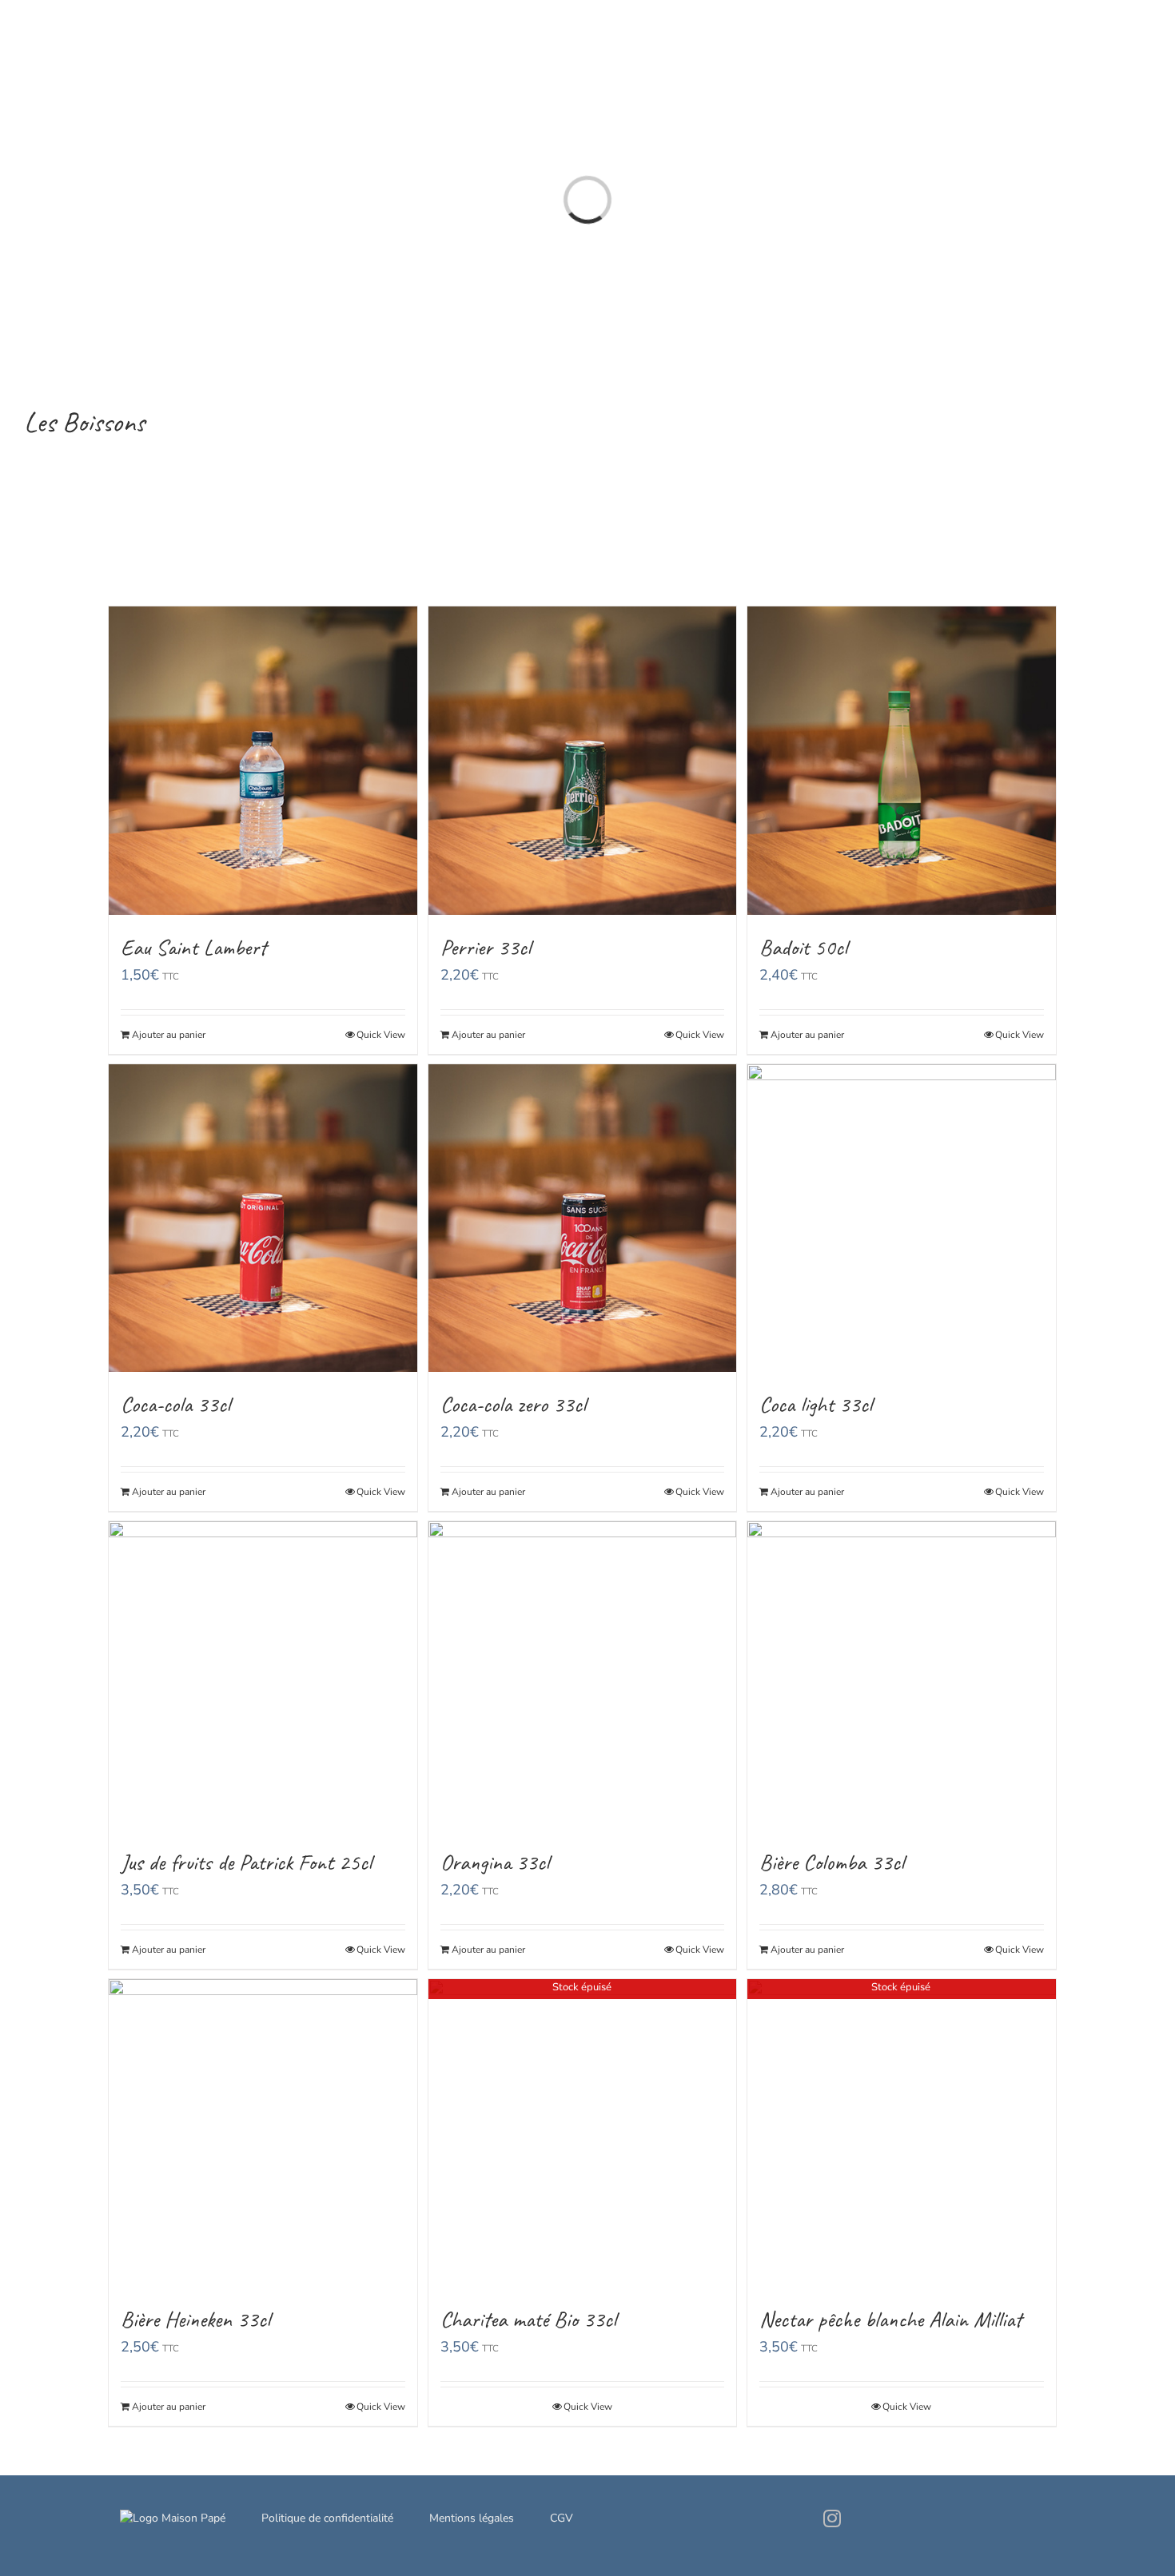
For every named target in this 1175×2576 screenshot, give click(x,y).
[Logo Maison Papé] (173, 2518)
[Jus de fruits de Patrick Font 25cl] (263, 1676)
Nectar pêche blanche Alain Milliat (890, 2319)
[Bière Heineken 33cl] (263, 2133)
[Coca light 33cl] (902, 1218)
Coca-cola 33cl (175, 1404)
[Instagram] (832, 2518)
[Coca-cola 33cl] (263, 1218)
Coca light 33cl (816, 1404)
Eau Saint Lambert (193, 947)
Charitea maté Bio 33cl (528, 2319)
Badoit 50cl (803, 947)
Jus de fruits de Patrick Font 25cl (246, 1862)
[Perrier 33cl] (583, 761)
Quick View (381, 1035)
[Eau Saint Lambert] (263, 761)
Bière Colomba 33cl (832, 1862)
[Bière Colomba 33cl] (902, 1676)
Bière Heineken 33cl (195, 2319)
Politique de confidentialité (327, 2518)
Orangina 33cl (495, 1862)
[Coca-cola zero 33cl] (583, 1218)
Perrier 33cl (486, 947)
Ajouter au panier (169, 1035)
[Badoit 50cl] (902, 761)
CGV (562, 2518)
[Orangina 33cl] (583, 1676)
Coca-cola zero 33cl (513, 1404)
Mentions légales (472, 2518)
